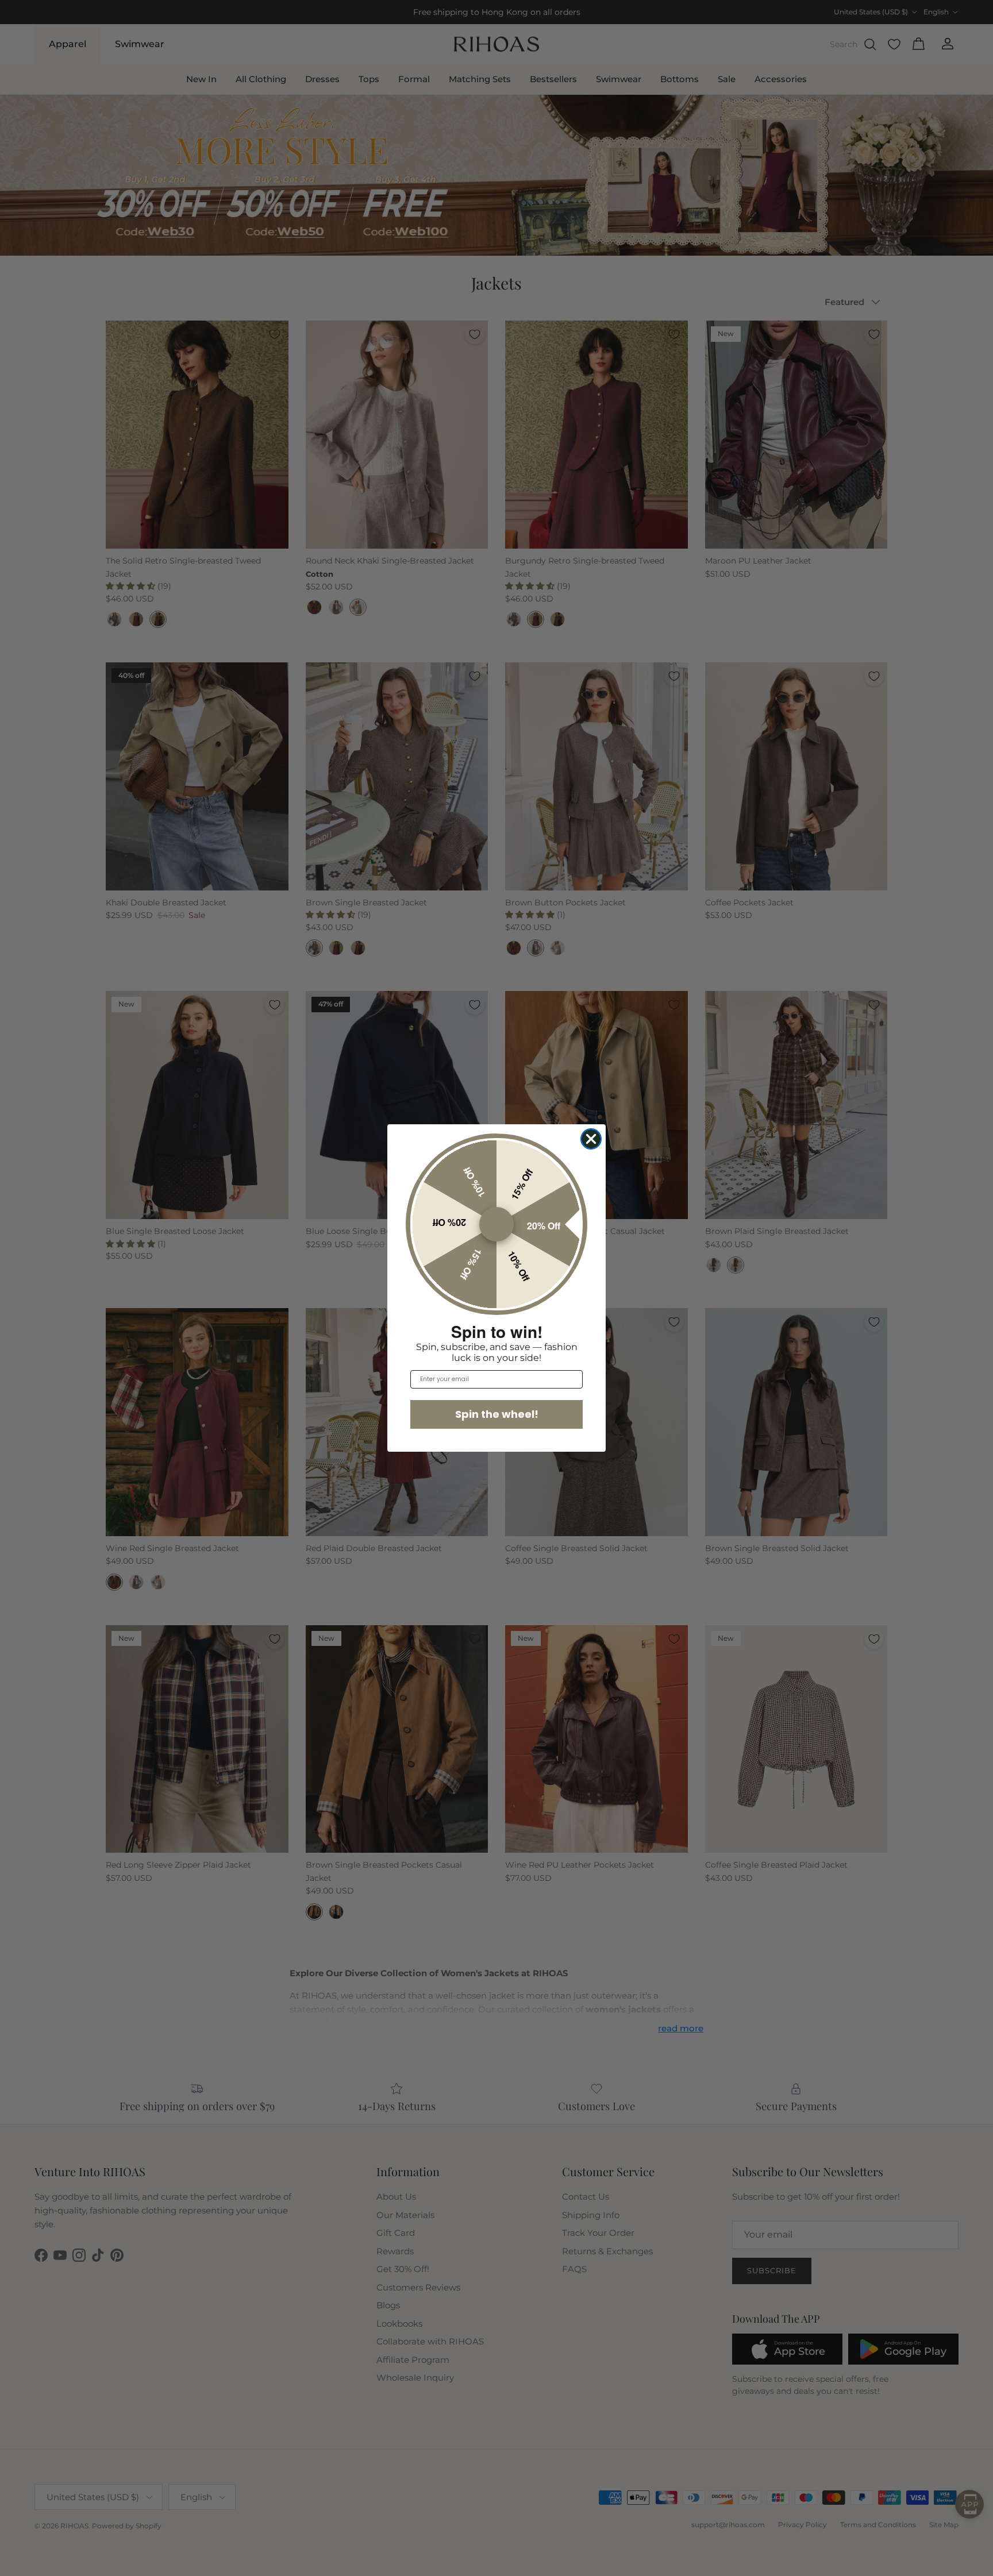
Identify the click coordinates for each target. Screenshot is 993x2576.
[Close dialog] (591, 1139)
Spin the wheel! (497, 1414)
